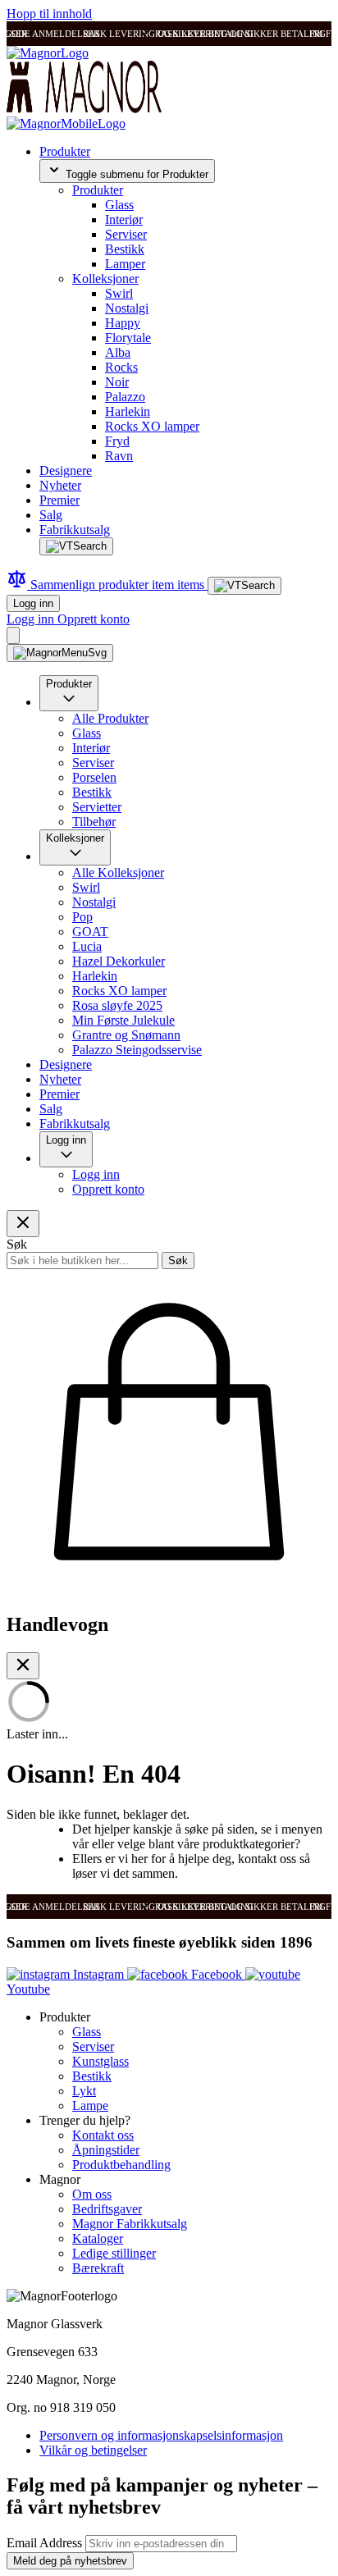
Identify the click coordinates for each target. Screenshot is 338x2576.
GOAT (90, 932)
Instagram (98, 1974)
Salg (51, 515)
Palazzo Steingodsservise (137, 1050)
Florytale (128, 338)
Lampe (90, 2106)
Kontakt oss (103, 2135)
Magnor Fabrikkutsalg (130, 2224)
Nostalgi (127, 308)
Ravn (119, 456)
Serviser (126, 234)
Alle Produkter (110, 718)
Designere (66, 470)
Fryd (117, 441)
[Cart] (13, 635)
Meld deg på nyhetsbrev (70, 2561)
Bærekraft (98, 2268)
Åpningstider (106, 2150)
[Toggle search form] (76, 546)
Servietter (97, 807)
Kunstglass (100, 2061)
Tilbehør (94, 822)
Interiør (124, 219)
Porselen (94, 777)
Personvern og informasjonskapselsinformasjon (161, 2435)
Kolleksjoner (105, 279)
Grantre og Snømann (126, 1035)
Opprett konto (94, 619)
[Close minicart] (23, 1666)
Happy (123, 323)
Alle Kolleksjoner (118, 872)
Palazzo (125, 397)
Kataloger (98, 2238)
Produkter (65, 151)
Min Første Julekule (123, 1020)
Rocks (121, 367)
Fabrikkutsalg (75, 530)
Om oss (92, 2194)
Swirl (119, 293)
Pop (82, 917)
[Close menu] (23, 1224)
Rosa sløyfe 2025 (117, 1005)
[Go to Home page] (48, 53)
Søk (178, 1261)
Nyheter (60, 485)
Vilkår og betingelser (93, 2450)
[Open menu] (60, 653)
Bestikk (125, 249)
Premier (59, 500)
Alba (118, 352)
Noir (117, 382)
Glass (119, 205)
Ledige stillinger (114, 2253)
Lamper (125, 264)
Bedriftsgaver (107, 2209)
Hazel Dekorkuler (119, 961)
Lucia (87, 946)
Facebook (217, 1974)
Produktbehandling (121, 2165)
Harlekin (128, 411)
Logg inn (33, 603)
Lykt (84, 2091)
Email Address (46, 2543)
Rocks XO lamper (152, 426)
